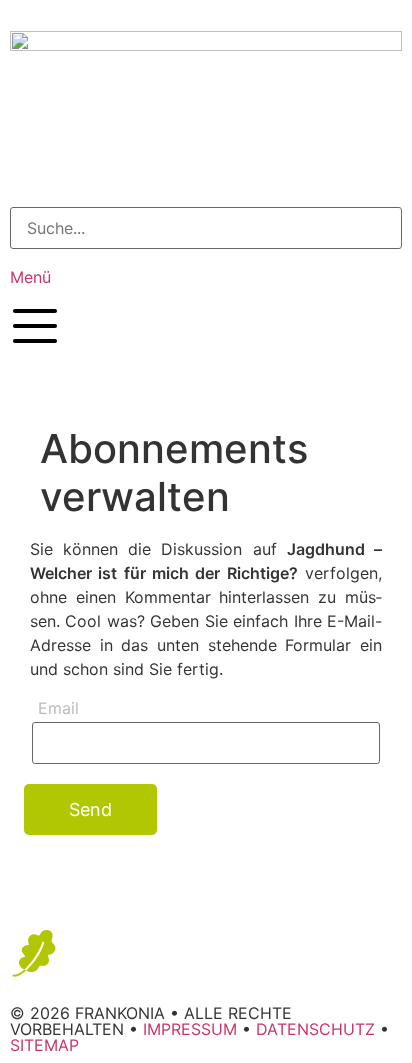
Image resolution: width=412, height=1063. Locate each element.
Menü (30, 277)
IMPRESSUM (190, 1029)
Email (58, 709)
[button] (206, 174)
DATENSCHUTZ (315, 1029)
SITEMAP (44, 1045)
